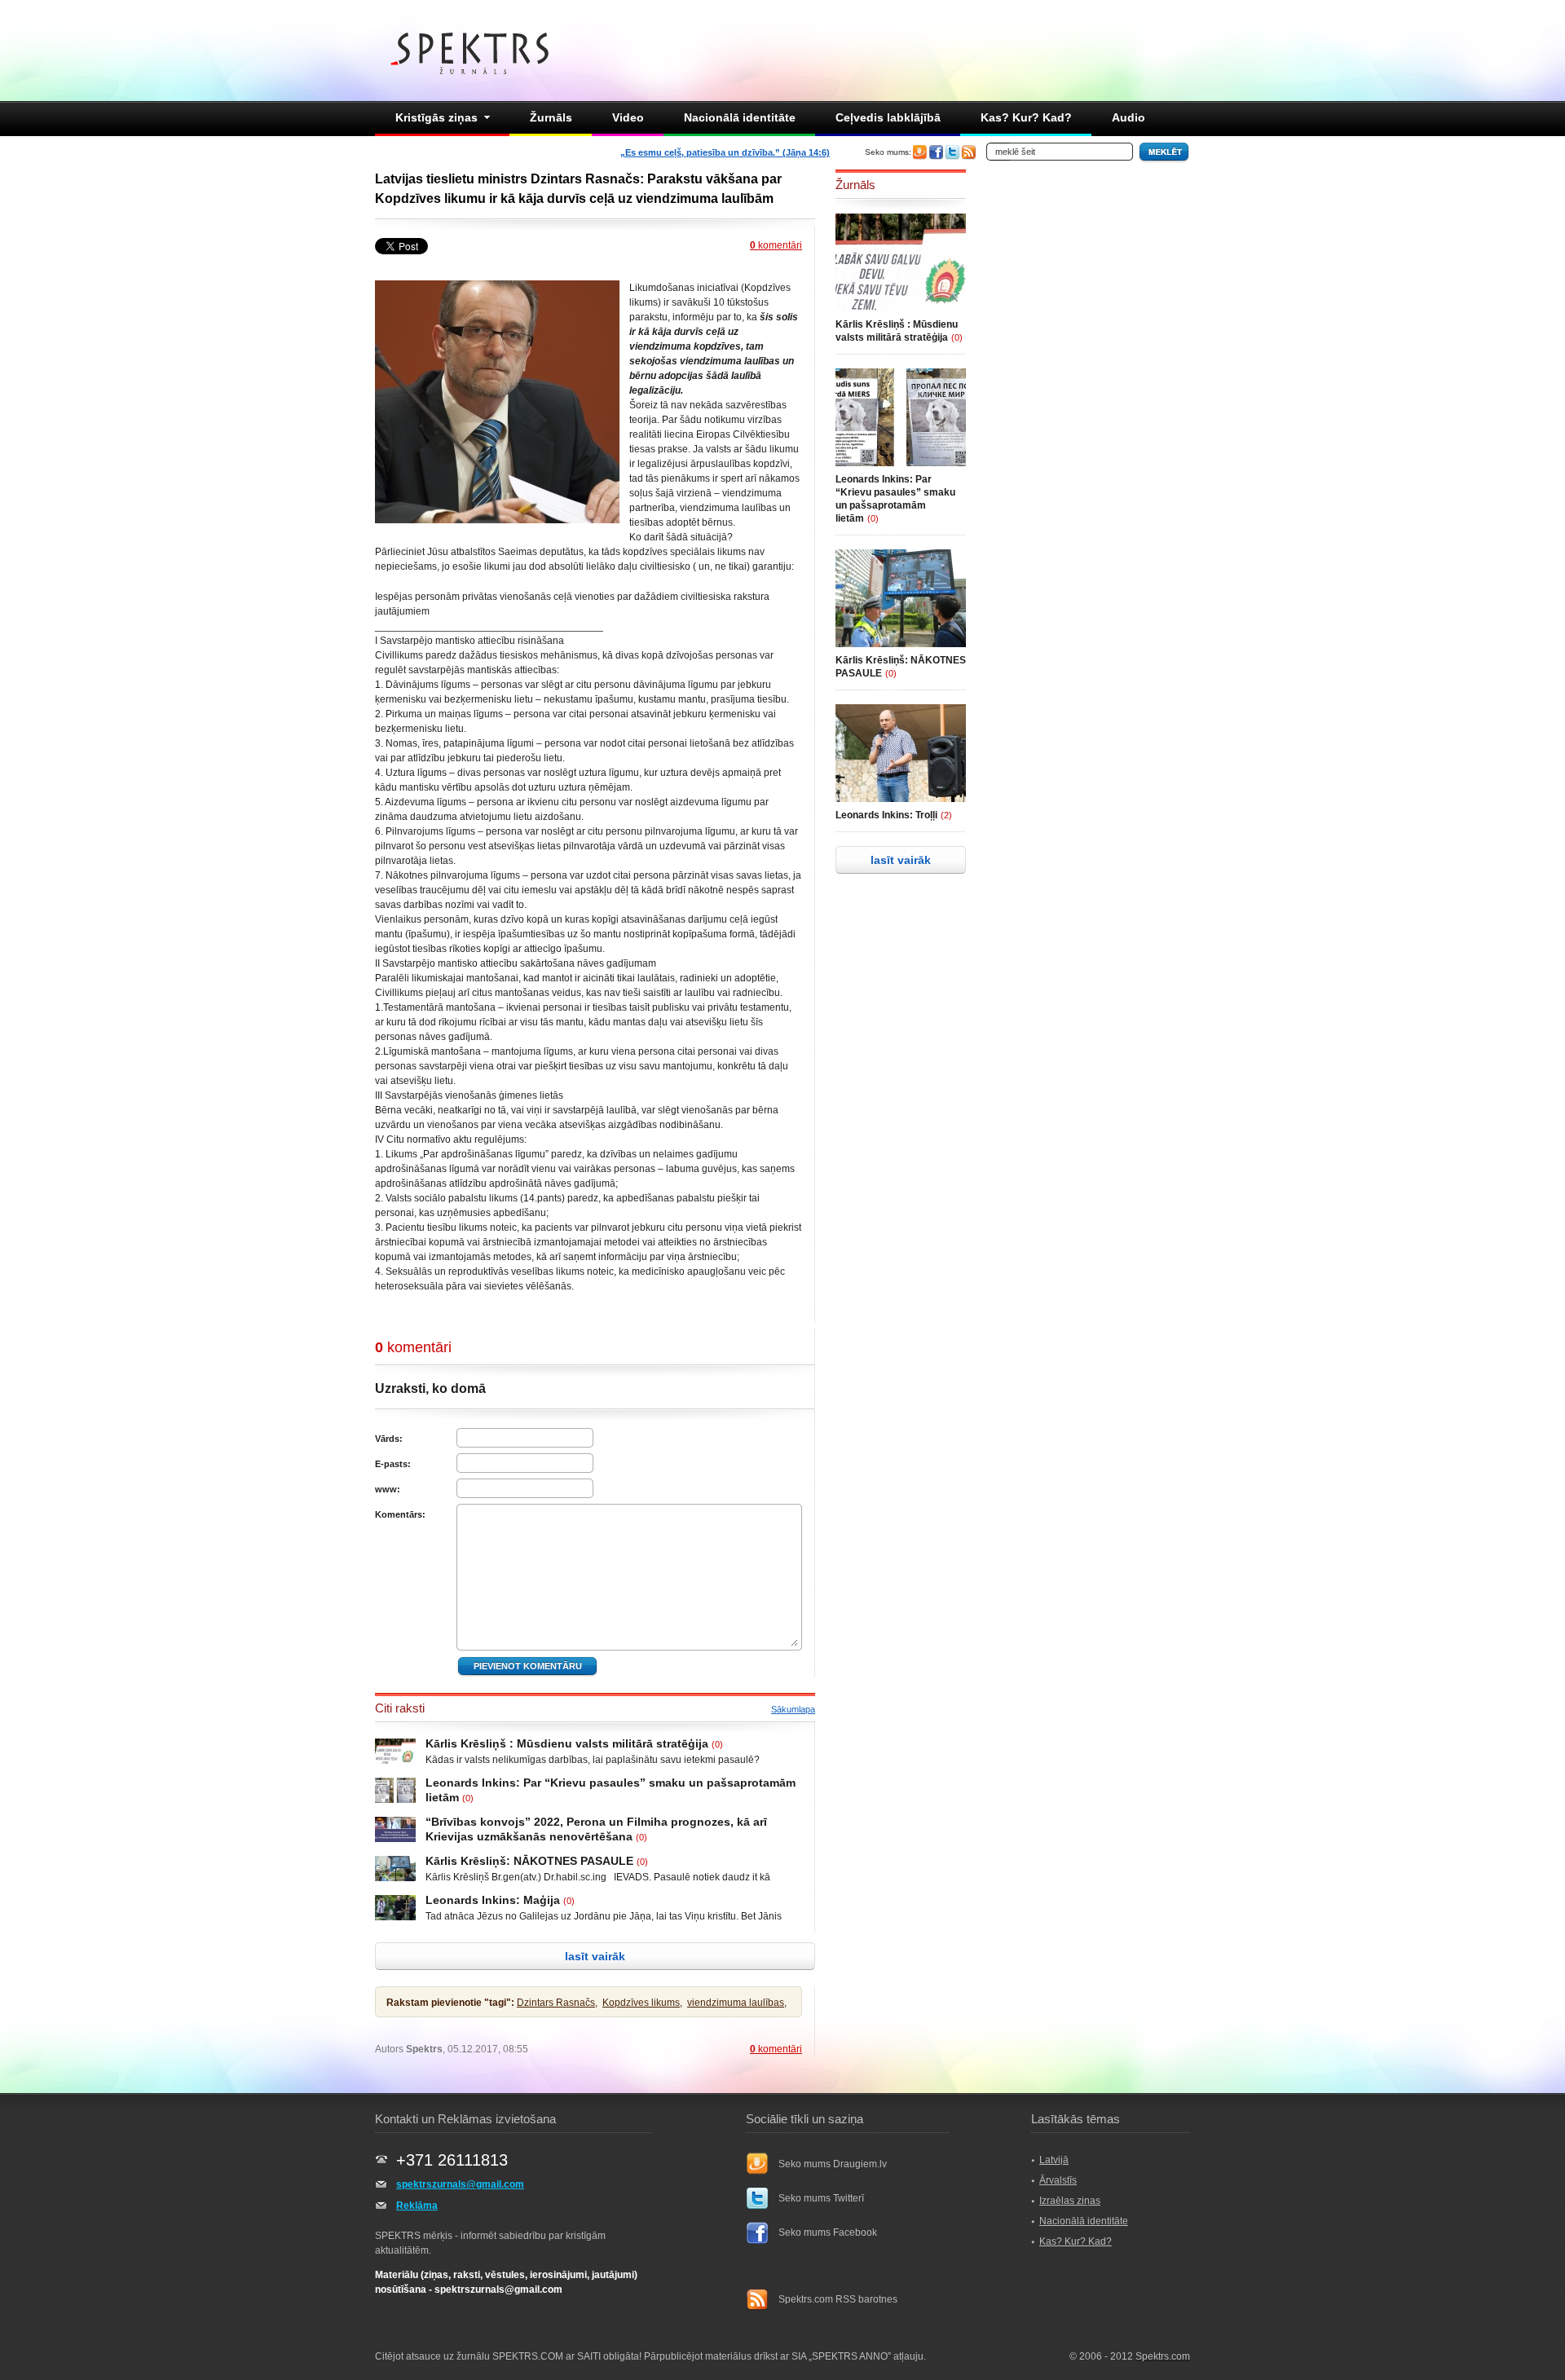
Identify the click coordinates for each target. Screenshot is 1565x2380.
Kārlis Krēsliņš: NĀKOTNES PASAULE (529, 1861)
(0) (717, 1744)
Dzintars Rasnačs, (557, 2003)
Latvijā (1054, 2160)
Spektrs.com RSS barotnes (838, 2299)
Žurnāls (551, 117)
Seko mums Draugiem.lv (833, 2164)
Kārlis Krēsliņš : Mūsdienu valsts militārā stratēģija (567, 1743)
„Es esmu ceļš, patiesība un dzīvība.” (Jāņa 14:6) (725, 152)
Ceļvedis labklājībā (888, 117)
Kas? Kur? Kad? (1026, 117)
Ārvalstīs (1058, 2180)
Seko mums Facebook (828, 2232)
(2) (946, 815)
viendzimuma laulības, (737, 2003)
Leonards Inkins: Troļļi (886, 815)
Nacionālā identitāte (740, 117)
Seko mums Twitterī (821, 2198)
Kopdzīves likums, (642, 2003)
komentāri (776, 245)
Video (628, 117)
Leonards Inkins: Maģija (493, 1900)
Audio (1129, 117)
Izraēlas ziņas (1070, 2201)
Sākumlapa (793, 1709)
